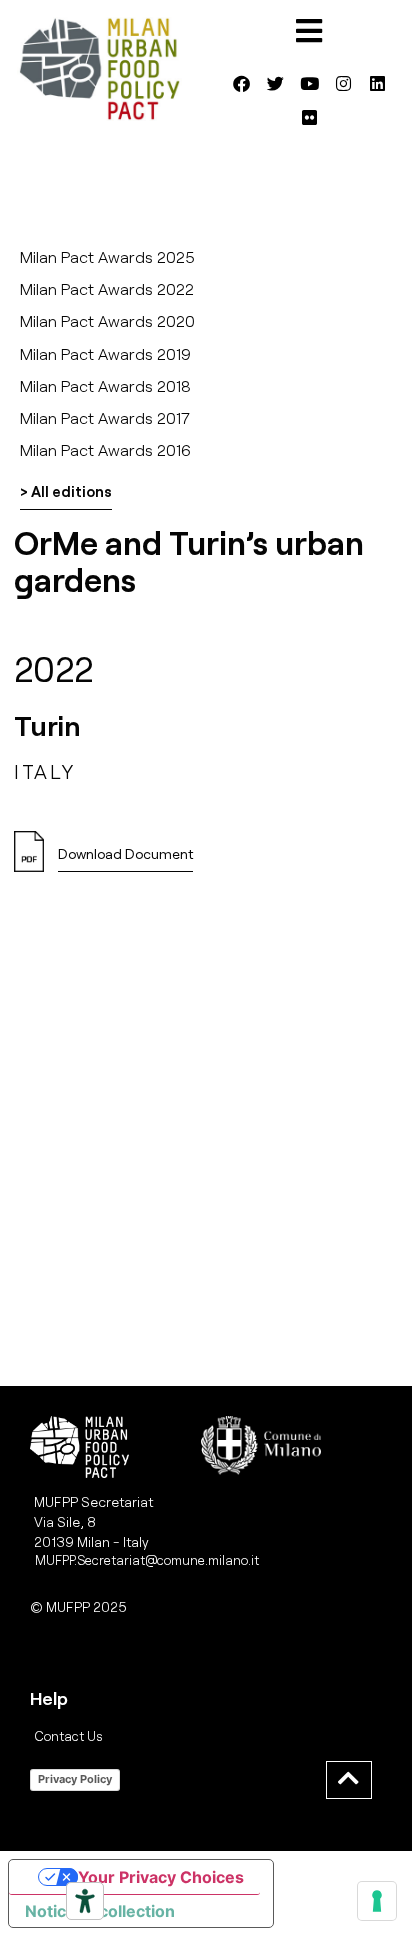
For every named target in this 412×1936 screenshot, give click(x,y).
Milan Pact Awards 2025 (107, 256)
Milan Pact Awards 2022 (107, 288)
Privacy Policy (75, 1779)
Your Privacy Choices (161, 1877)
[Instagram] (343, 83)
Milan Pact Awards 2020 (107, 320)
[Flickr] (309, 117)
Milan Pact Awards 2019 (105, 353)
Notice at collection (100, 1911)
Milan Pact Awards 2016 (105, 449)
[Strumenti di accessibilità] (85, 1901)
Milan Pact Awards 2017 (105, 417)
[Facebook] (241, 83)
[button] (125, 859)
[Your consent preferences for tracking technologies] (377, 1901)
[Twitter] (275, 83)
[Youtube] (309, 83)
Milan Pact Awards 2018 (105, 385)
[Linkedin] (377, 83)
